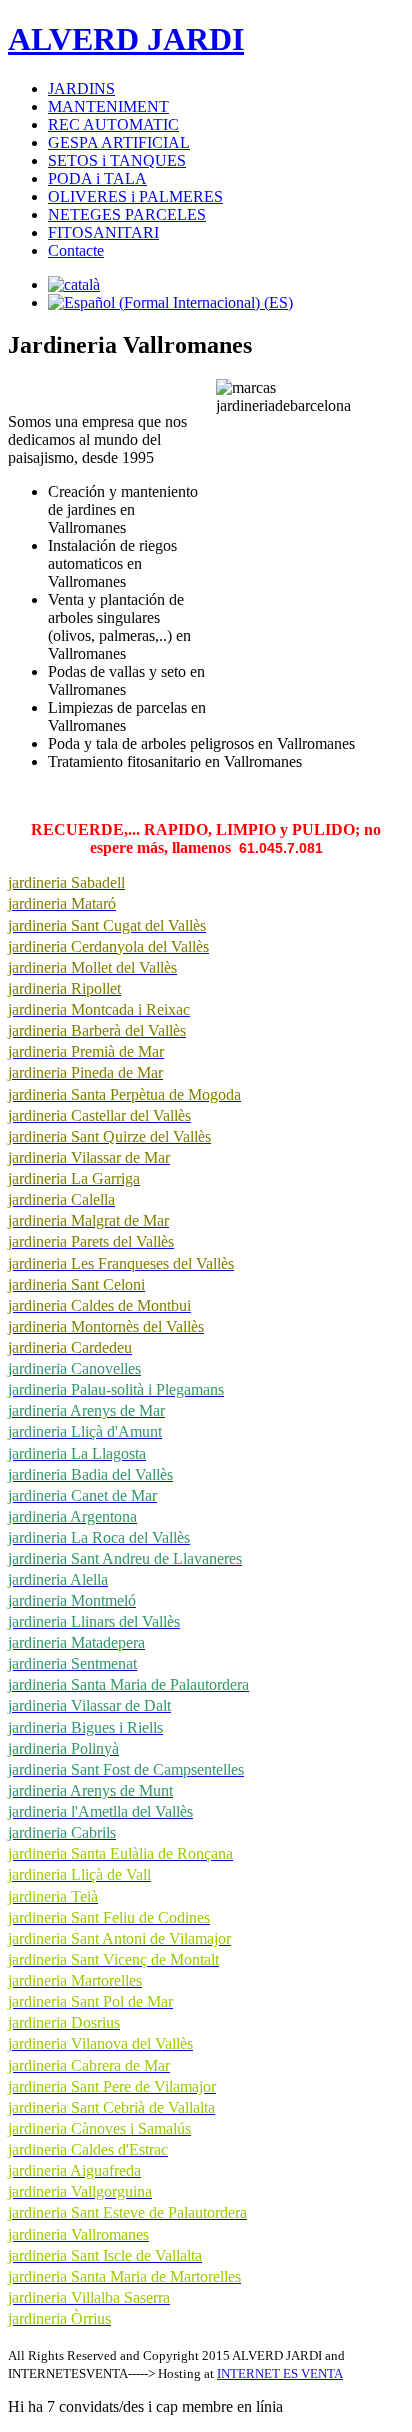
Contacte (76, 250)
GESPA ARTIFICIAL (119, 142)
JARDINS (81, 88)
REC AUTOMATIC (113, 124)
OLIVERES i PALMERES (135, 196)
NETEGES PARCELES (127, 214)
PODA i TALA (97, 178)
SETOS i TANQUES (117, 160)
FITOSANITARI (103, 232)
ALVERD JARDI (126, 39)
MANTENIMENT (108, 106)
